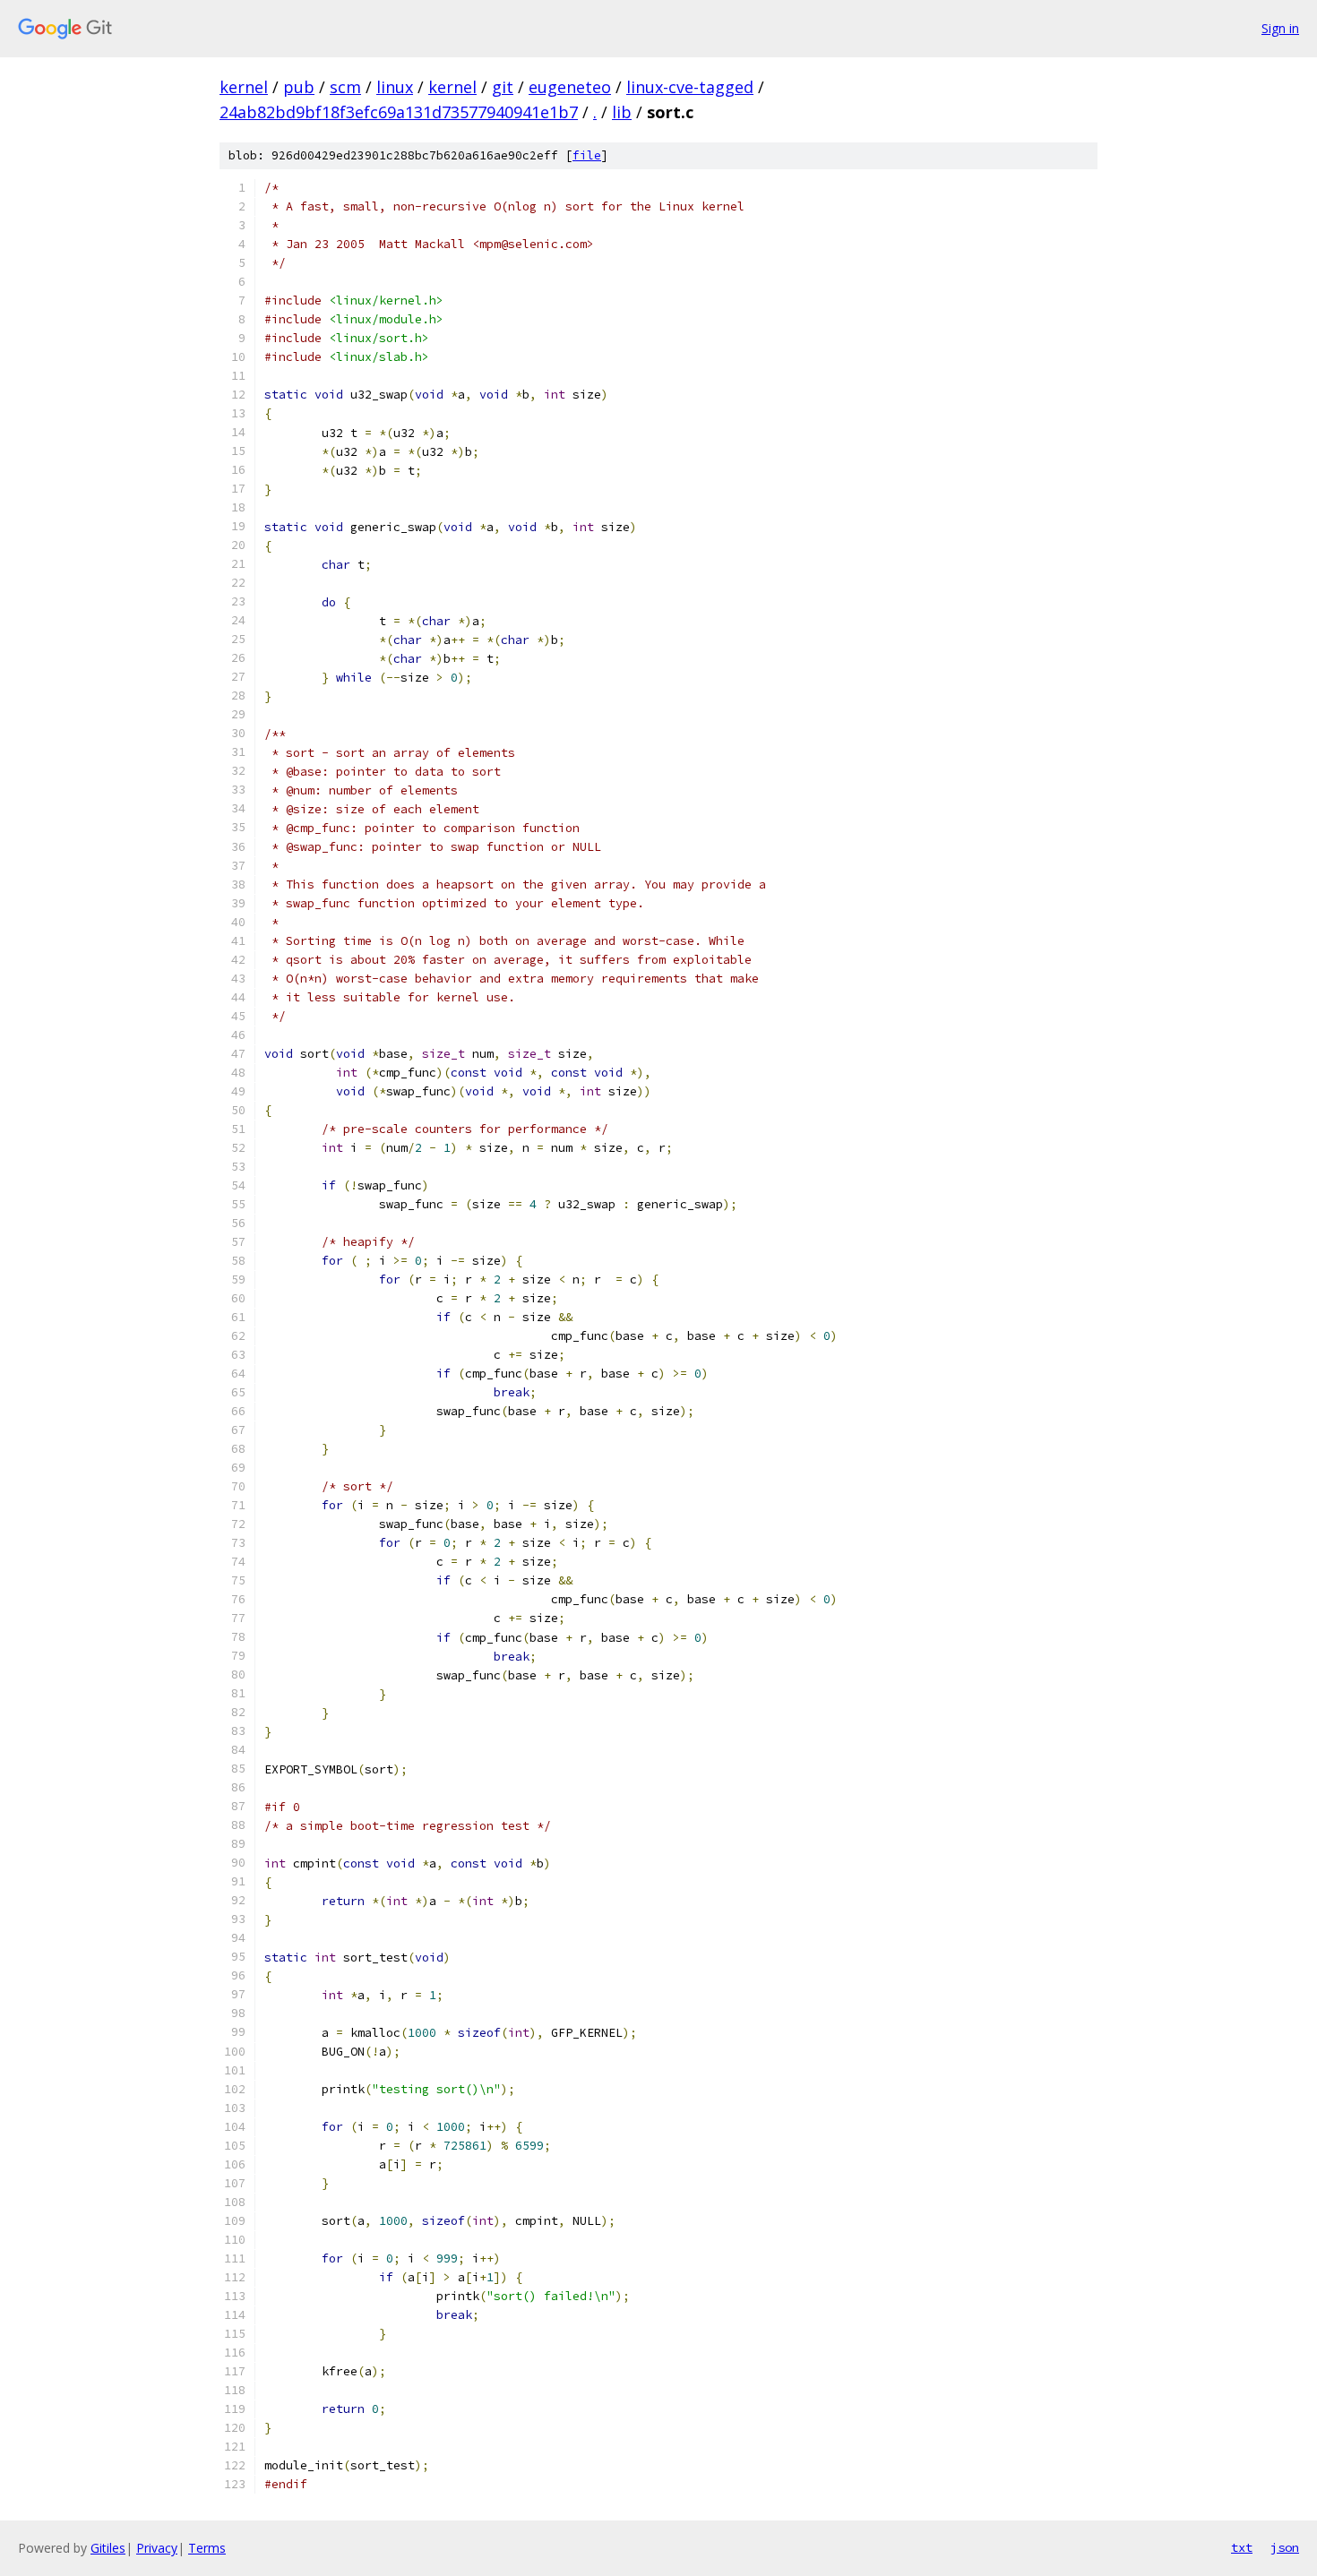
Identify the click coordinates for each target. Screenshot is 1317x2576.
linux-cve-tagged (690, 87)
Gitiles (108, 2548)
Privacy (157, 2548)
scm (345, 87)
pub (299, 87)
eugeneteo (570, 87)
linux (395, 87)
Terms (207, 2548)
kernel (244, 87)
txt (1242, 2547)
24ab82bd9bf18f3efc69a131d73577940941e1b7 (399, 112)
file (587, 155)
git (503, 87)
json (1285, 2547)
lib (622, 112)
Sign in (1280, 28)
